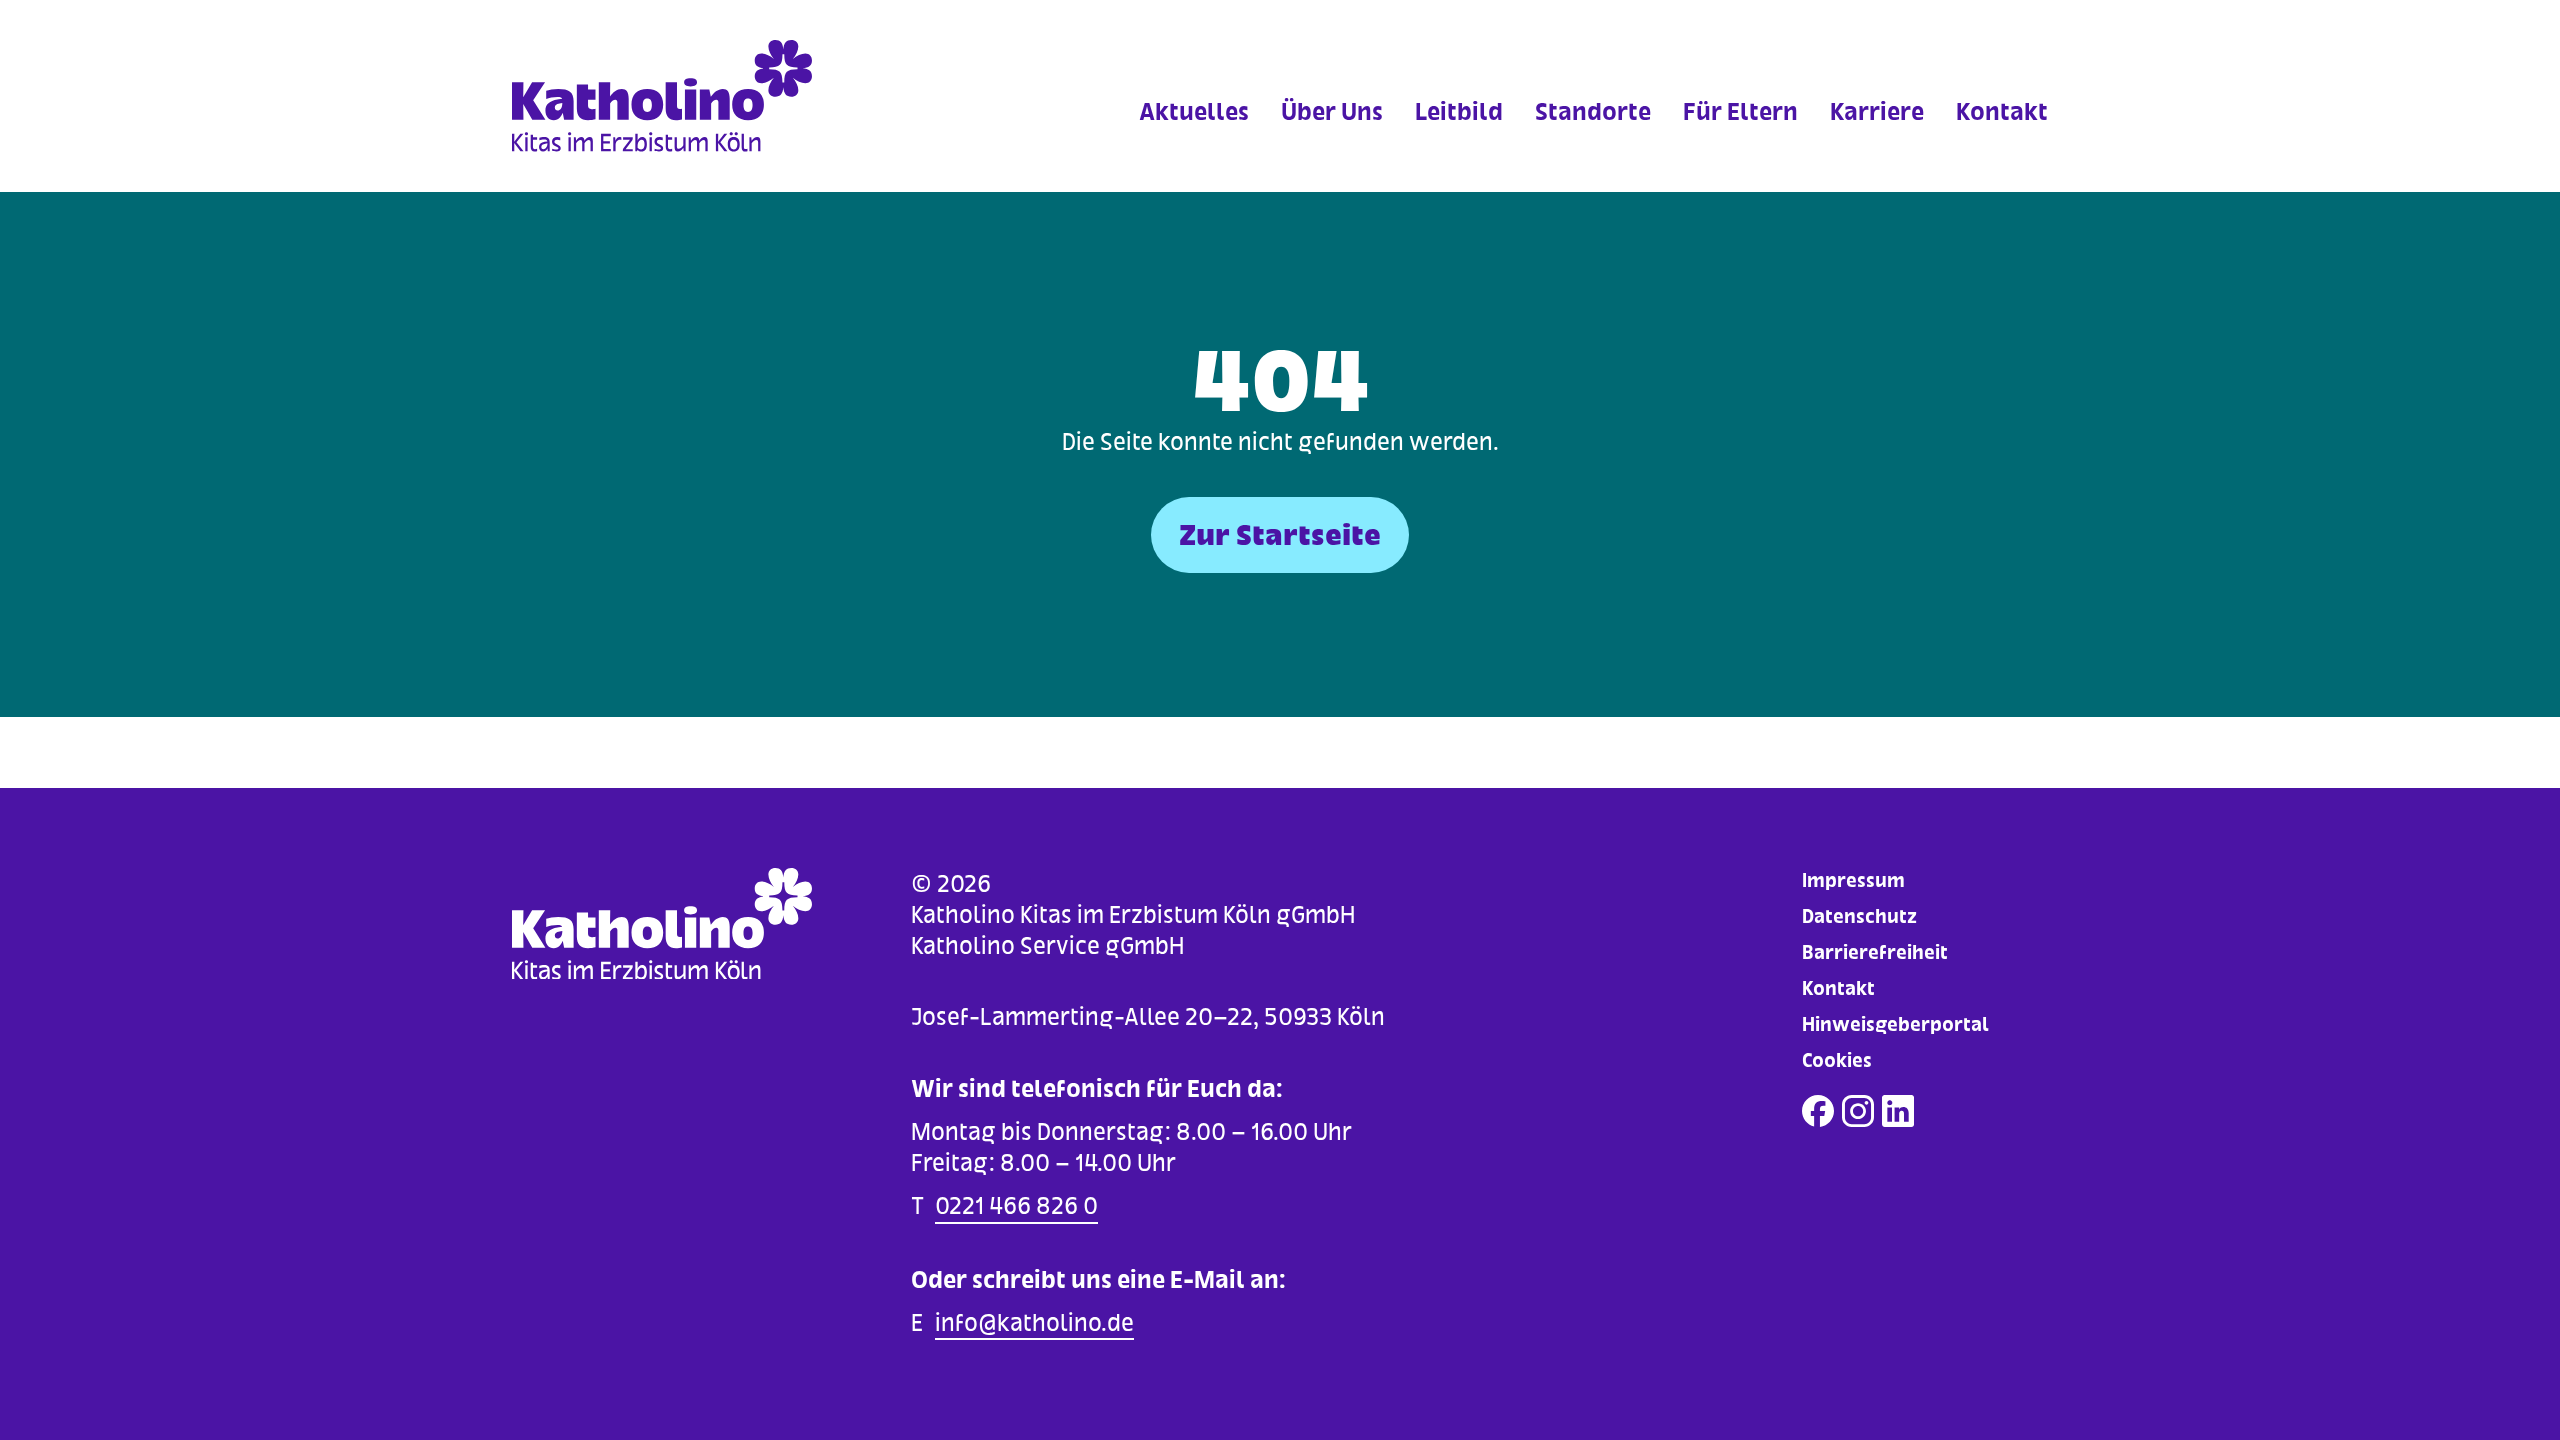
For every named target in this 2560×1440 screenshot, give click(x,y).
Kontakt (2002, 111)
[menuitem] (1194, 139)
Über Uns (1332, 111)
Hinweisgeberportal (1895, 1024)
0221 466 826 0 (1016, 1205)
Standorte (1593, 111)
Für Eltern (1740, 111)
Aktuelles (1194, 111)
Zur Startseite (1280, 535)
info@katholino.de (1034, 1322)
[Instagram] (1858, 1111)
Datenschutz (1859, 916)
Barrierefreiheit (1875, 952)
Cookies (1837, 1060)
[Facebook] (1818, 1111)
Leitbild (1459, 111)
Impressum (1853, 880)
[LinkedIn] (1898, 1111)
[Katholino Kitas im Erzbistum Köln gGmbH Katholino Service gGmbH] (704, 96)
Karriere (1877, 111)
